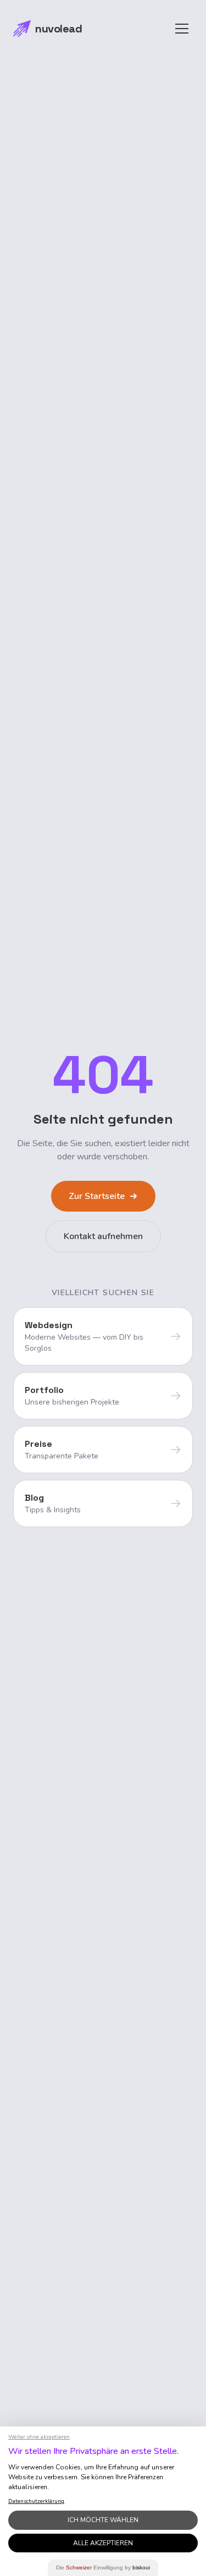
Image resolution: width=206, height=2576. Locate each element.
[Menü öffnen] (182, 29)
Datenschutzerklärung (36, 2501)
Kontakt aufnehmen (103, 1236)
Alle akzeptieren (103, 2543)
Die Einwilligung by (103, 2567)
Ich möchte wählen (103, 2520)
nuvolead (59, 29)
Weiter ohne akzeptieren (39, 2437)
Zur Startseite (97, 1196)
